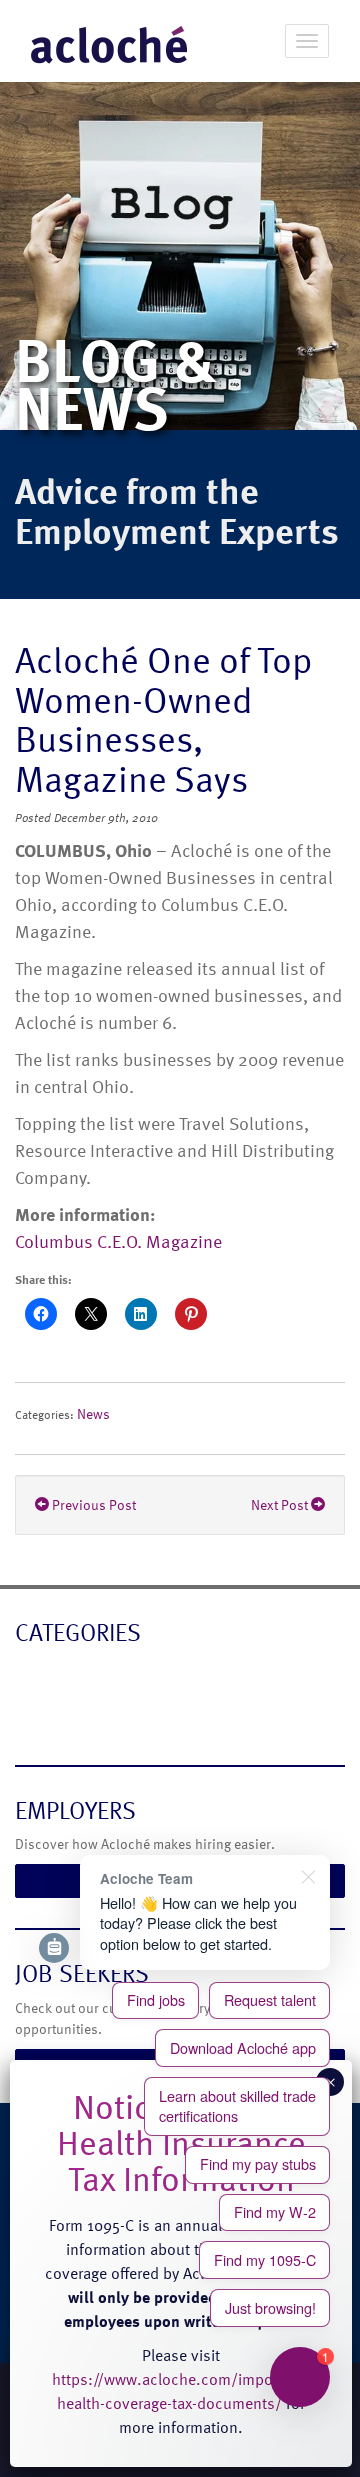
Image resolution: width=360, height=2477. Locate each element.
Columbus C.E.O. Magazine (118, 1240)
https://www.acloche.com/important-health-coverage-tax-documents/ (181, 2391)
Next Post (281, 1504)
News (93, 1413)
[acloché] (109, 41)
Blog (32, 1674)
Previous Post (92, 1504)
